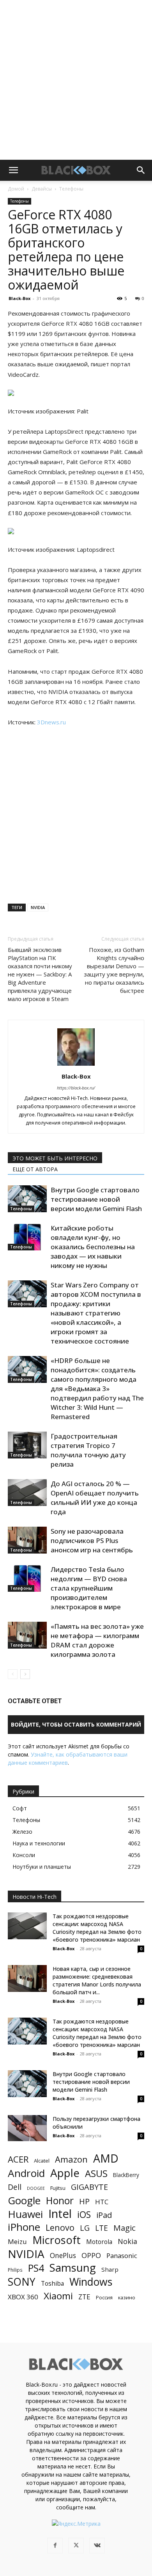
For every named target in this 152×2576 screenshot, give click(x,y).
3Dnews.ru (51, 722)
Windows (91, 2282)
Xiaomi (58, 2296)
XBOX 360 (23, 2297)
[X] (76, 2546)
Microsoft (57, 2240)
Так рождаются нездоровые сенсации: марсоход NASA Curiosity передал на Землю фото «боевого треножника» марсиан (97, 1928)
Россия (104, 2297)
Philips (15, 2270)
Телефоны (71, 189)
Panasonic (122, 2256)
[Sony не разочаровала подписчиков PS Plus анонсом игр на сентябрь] (27, 1540)
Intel (60, 2214)
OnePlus (63, 2256)
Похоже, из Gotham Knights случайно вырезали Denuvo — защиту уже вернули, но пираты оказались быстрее (114, 970)
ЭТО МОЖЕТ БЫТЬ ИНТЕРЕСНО (55, 1158)
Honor (60, 2201)
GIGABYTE (89, 2187)
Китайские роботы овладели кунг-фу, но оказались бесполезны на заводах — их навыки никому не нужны (93, 1247)
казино (127, 2297)
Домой (16, 189)
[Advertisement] (76, 80)
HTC (102, 2202)
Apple (65, 2173)
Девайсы (42, 189)
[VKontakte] (97, 2546)
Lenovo (60, 2227)
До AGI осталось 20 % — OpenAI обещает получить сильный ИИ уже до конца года (95, 1498)
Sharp (110, 2269)
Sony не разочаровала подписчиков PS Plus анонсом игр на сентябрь (92, 1540)
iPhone (24, 2227)
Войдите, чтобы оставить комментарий (76, 1724)
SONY (22, 2282)
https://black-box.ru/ (76, 1088)
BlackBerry (126, 2175)
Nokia (127, 2241)
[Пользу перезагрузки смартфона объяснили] (27, 2128)
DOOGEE (36, 2188)
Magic (125, 2228)
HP (84, 2201)
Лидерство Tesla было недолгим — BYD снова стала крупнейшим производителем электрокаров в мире (89, 1588)
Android (26, 2173)
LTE (102, 2228)
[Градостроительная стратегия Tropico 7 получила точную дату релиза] (27, 1445)
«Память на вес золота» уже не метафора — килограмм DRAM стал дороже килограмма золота (97, 1640)
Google (24, 2201)
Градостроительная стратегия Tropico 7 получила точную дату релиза (88, 1450)
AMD (106, 2158)
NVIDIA (38, 907)
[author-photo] (76, 1066)
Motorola (99, 2242)
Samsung (73, 2268)
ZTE (84, 2297)
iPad (104, 2215)
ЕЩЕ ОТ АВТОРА (35, 1169)
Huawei (25, 2214)
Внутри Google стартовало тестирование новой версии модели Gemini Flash (96, 1199)
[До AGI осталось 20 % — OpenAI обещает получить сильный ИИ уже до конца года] (27, 1493)
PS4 (36, 2268)
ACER (18, 2159)
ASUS (96, 2173)
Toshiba (52, 2284)
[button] (13, 170)
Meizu (17, 2241)
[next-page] (25, 1674)
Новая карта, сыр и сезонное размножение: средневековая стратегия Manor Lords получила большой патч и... (97, 1980)
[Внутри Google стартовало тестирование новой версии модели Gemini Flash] (27, 1199)
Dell (15, 2187)
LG (85, 2228)
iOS (84, 2215)
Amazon (71, 2159)
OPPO (91, 2256)
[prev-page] (13, 1674)
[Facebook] (55, 2546)
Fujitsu (58, 2188)
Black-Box (19, 298)
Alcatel (42, 2161)
